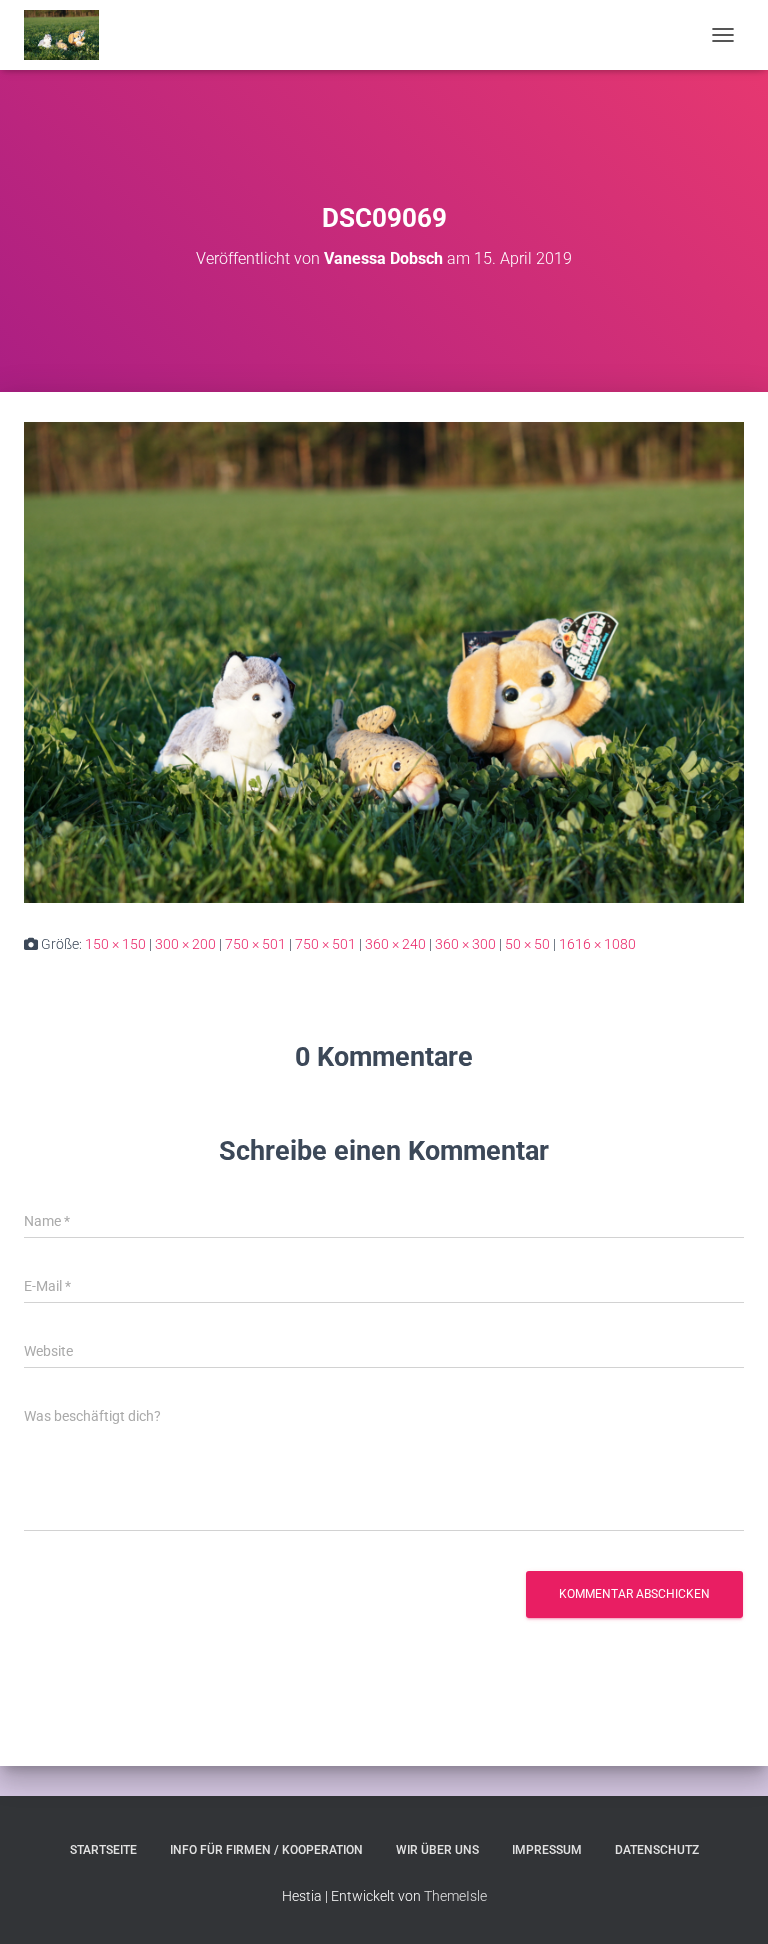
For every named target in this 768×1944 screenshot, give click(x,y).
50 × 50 (527, 944)
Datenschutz (657, 1850)
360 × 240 (395, 944)
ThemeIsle (455, 1896)
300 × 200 (185, 944)
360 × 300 (465, 944)
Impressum (547, 1850)
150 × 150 (115, 944)
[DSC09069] (384, 662)
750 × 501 (255, 944)
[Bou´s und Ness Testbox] (69, 35)
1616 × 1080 (597, 944)
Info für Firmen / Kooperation (266, 1850)
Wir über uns (437, 1850)
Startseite (103, 1850)
